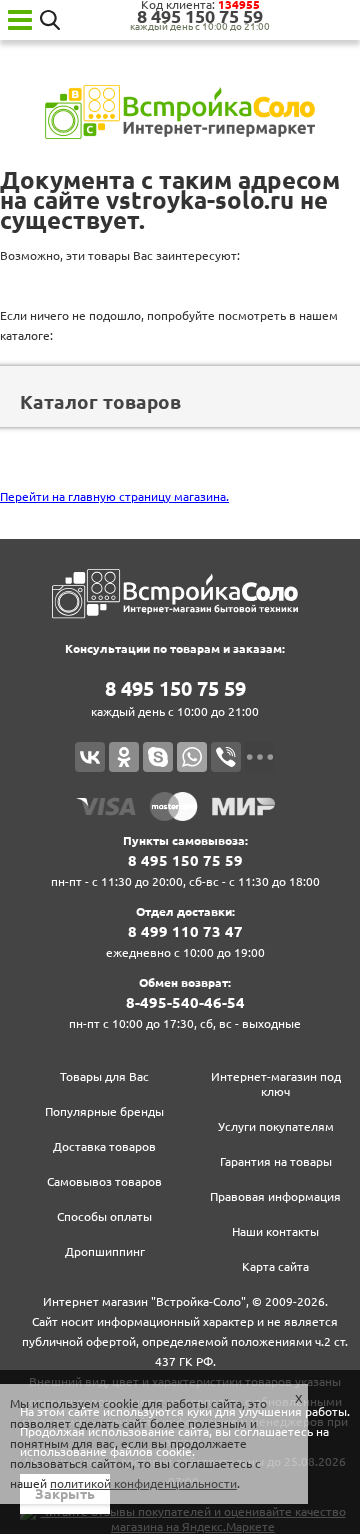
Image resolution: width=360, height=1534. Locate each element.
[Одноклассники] (124, 757)
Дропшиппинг (105, 1251)
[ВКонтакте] (90, 757)
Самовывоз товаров (104, 1181)
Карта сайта (275, 1266)
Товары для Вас (104, 1076)
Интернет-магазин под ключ (276, 1084)
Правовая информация (275, 1196)
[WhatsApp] (192, 757)
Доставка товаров (104, 1146)
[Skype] (158, 757)
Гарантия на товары (276, 1161)
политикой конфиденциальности (143, 1483)
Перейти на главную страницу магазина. (114, 496)
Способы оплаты (104, 1216)
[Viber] (226, 757)
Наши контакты (275, 1231)
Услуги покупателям (276, 1126)
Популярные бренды (104, 1111)
